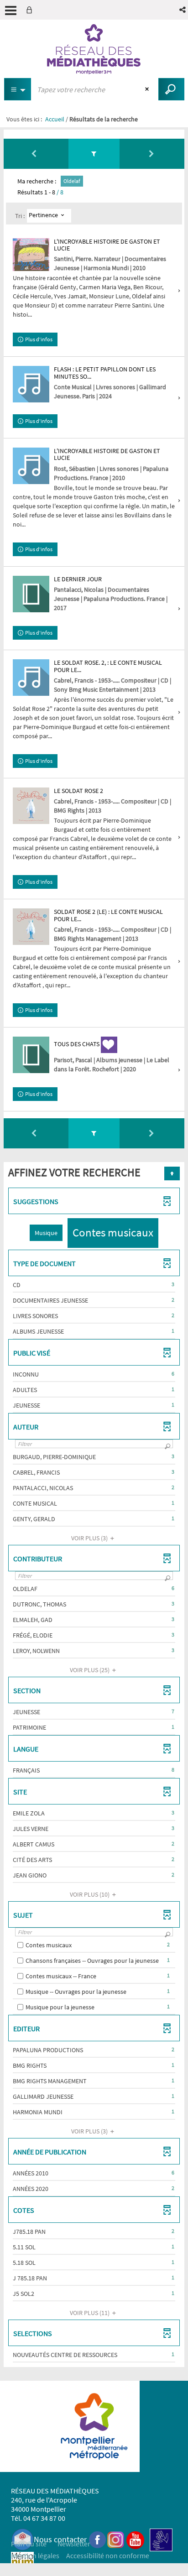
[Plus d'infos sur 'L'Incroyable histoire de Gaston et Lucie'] (31, 466)
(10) (90, 1894)
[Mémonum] (22, 2563)
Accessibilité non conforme (108, 2555)
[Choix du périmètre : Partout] (18, 89)
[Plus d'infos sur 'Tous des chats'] (31, 1055)
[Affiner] (94, 154)
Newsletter (74, 2544)
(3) (90, 1538)
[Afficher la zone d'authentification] (31, 10)
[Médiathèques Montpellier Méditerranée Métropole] (94, 49)
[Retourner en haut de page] (172, 1173)
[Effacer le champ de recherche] (148, 89)
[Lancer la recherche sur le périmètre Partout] (171, 89)
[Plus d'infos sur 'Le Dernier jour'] (31, 594)
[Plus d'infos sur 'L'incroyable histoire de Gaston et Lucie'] (31, 255)
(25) (90, 1670)
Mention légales (35, 2555)
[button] (183, 10)
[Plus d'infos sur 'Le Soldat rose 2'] (31, 806)
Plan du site (29, 2544)
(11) (90, 2313)
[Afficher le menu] (11, 10)
